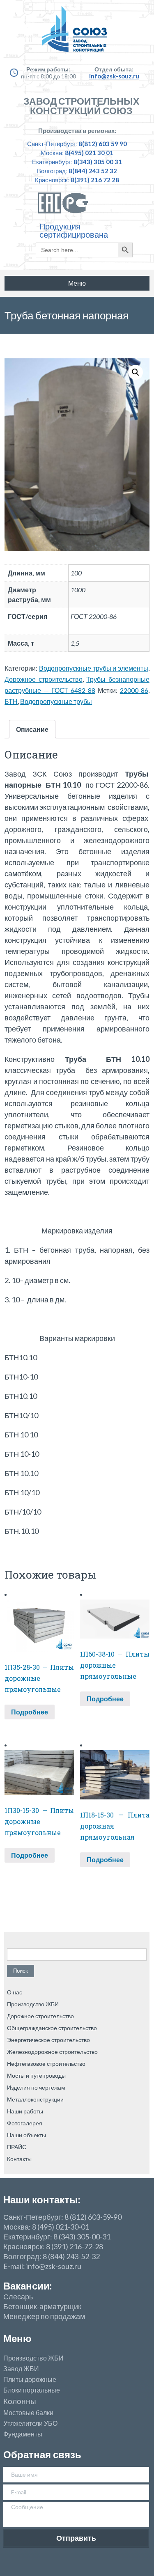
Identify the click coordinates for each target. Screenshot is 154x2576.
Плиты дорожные (30, 2379)
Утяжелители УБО (30, 2423)
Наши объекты (26, 2135)
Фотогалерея (25, 2123)
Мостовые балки (28, 2413)
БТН (11, 701)
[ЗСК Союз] (77, 33)
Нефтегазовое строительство (46, 2064)
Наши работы (25, 2111)
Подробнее (30, 1712)
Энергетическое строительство (48, 2040)
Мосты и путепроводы (36, 2075)
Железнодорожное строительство (52, 2052)
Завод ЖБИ (21, 2369)
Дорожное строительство (44, 679)
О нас (15, 1992)
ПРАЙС (17, 2147)
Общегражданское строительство (52, 2028)
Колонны (20, 2401)
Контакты (19, 2159)
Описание (32, 729)
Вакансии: (28, 2286)
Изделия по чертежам (36, 2087)
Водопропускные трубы (56, 701)
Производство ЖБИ (33, 2004)
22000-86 (134, 690)
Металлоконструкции (35, 2099)
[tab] (32, 729)
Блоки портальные (32, 2390)
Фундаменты (23, 2434)
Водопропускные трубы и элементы (94, 668)
